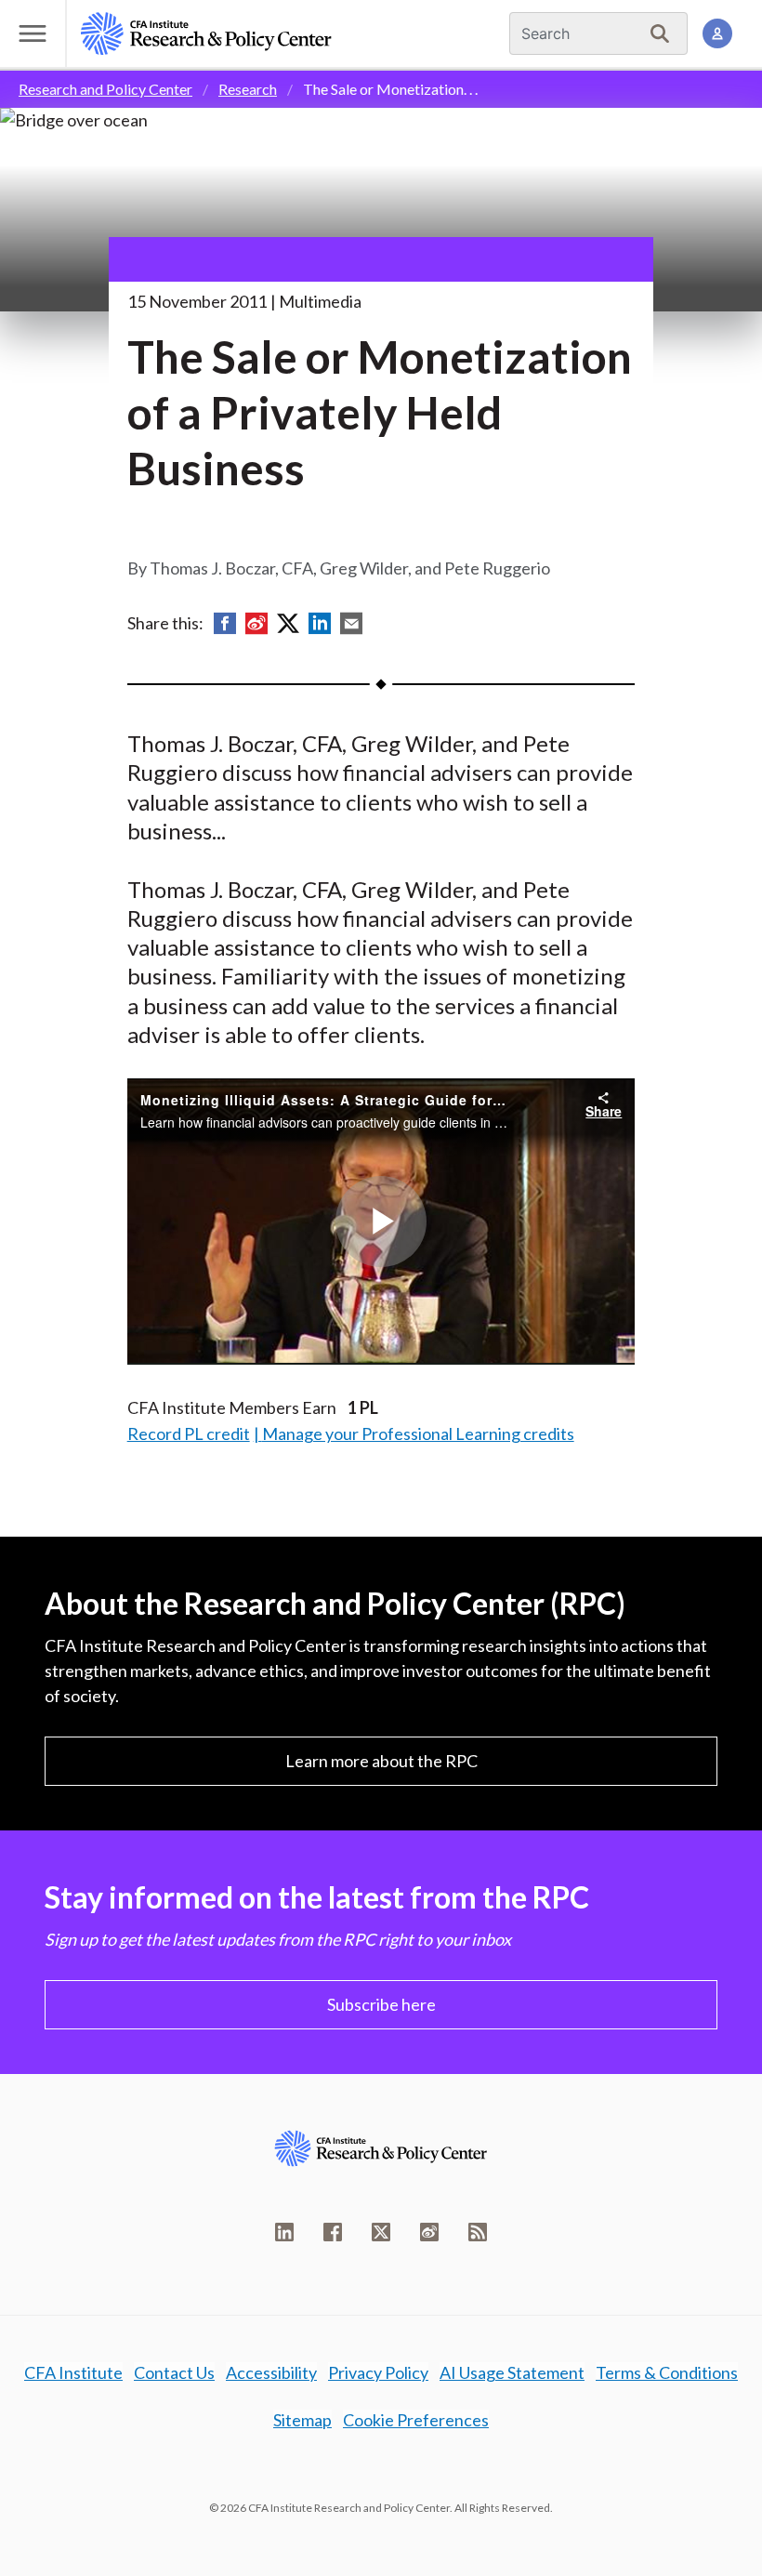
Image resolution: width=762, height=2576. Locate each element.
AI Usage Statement (512, 2372)
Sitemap (302, 2420)
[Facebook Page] (333, 2232)
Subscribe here (381, 2004)
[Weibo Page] (429, 2232)
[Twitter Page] (381, 2232)
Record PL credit (189, 1433)
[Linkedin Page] (284, 2232)
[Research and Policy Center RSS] (478, 2232)
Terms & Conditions (667, 2372)
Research (248, 89)
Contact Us (174, 2372)
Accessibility (271, 2372)
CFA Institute (73, 2372)
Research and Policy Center (105, 89)
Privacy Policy (378, 2372)
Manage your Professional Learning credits (418, 1433)
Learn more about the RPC (381, 1761)
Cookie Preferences (416, 2420)
